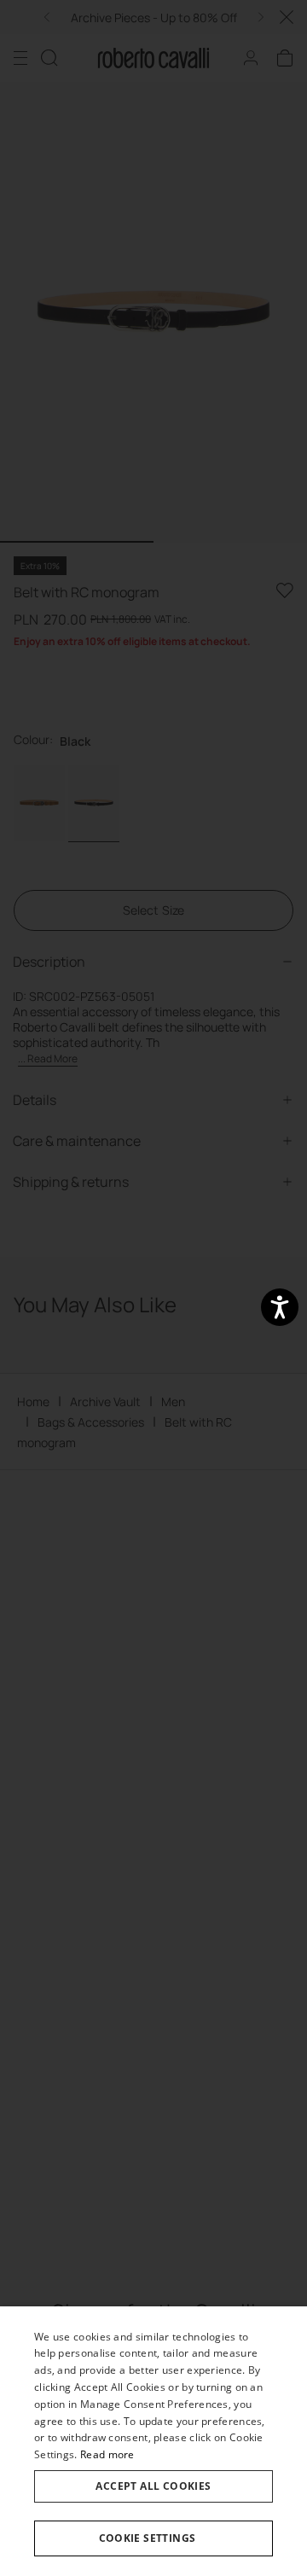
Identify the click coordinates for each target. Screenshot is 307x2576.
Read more (107, 2454)
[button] (153, 2538)
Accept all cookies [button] (153, 2486)
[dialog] (153, 2441)
